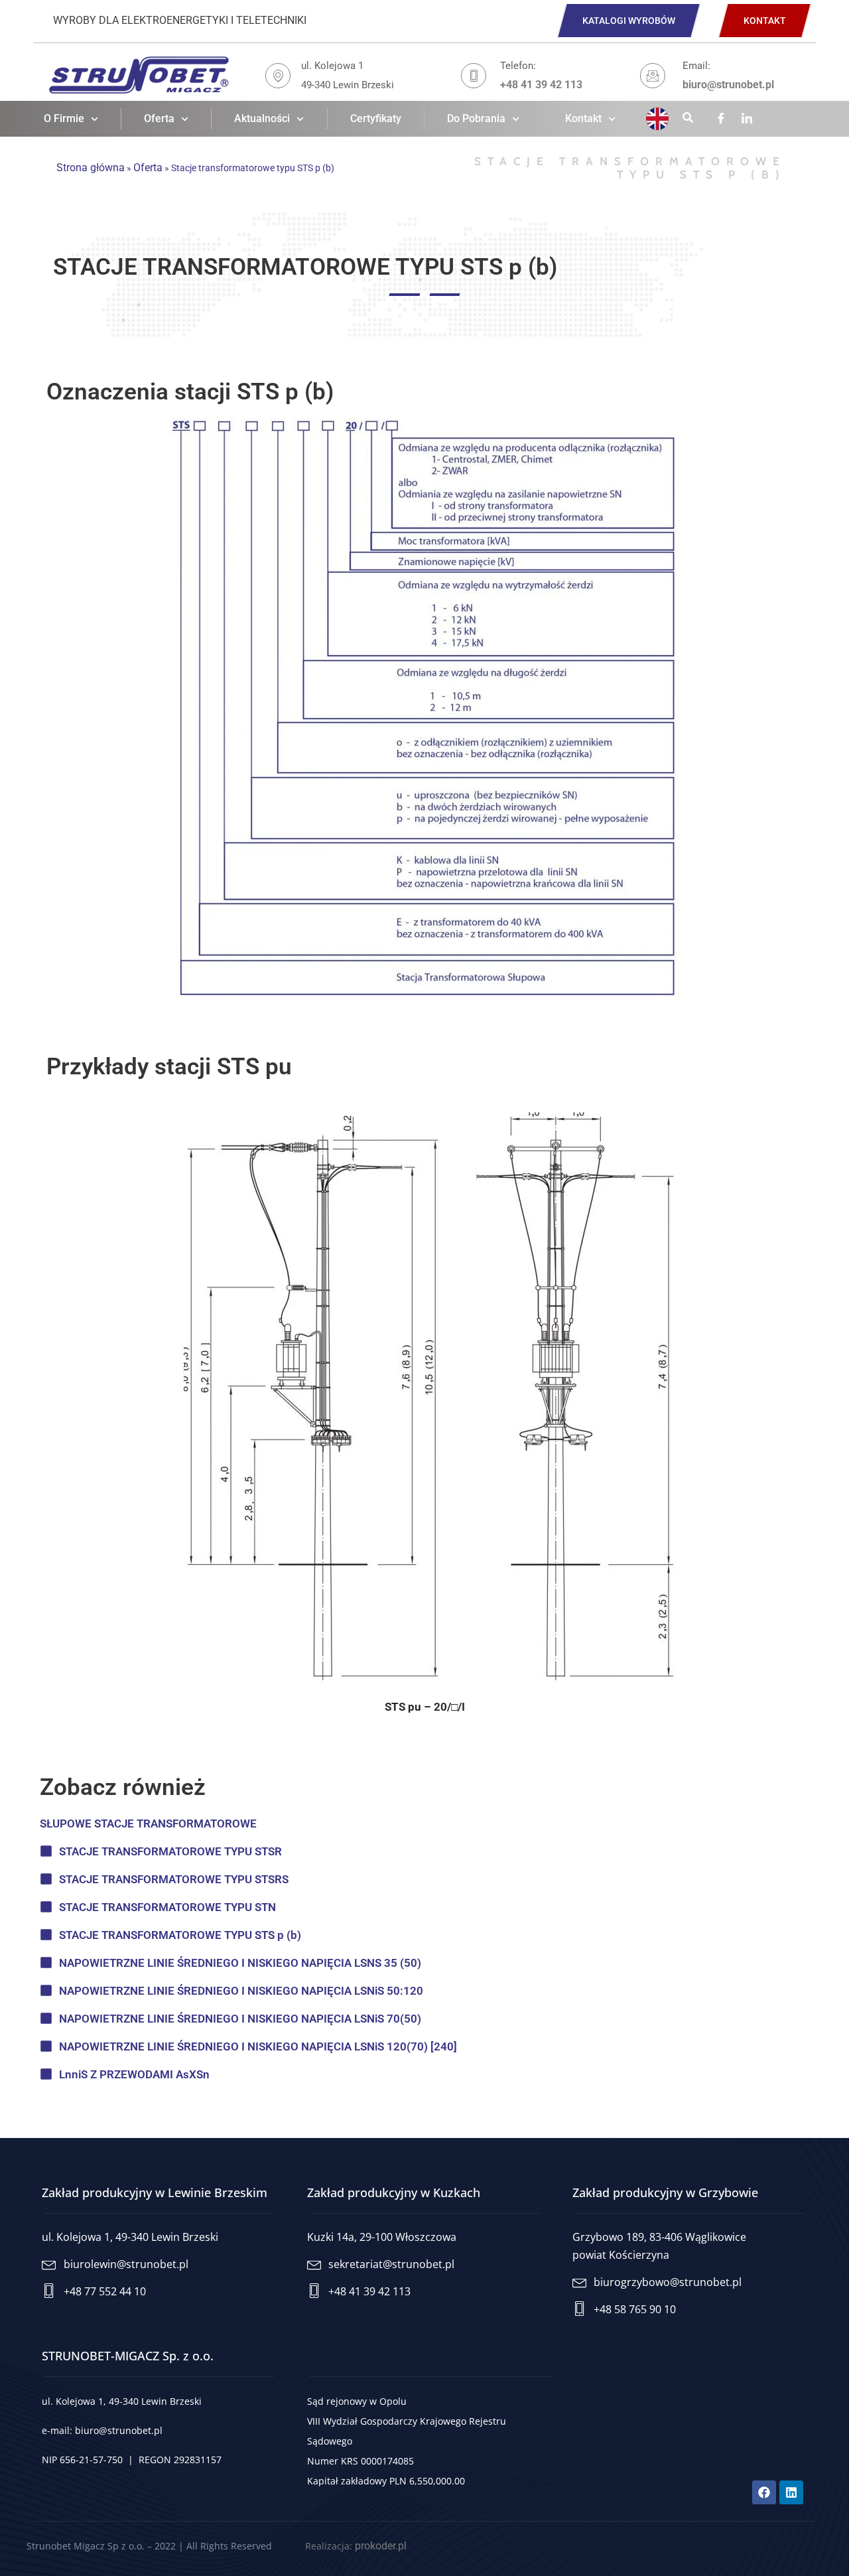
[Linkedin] (747, 119)
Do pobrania (476, 118)
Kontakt (583, 118)
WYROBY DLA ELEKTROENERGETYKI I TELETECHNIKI (180, 20)
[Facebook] (721, 119)
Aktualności (262, 118)
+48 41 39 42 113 (541, 85)
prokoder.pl (381, 2546)
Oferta (159, 118)
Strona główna (91, 168)
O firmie (64, 118)
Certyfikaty (376, 118)
